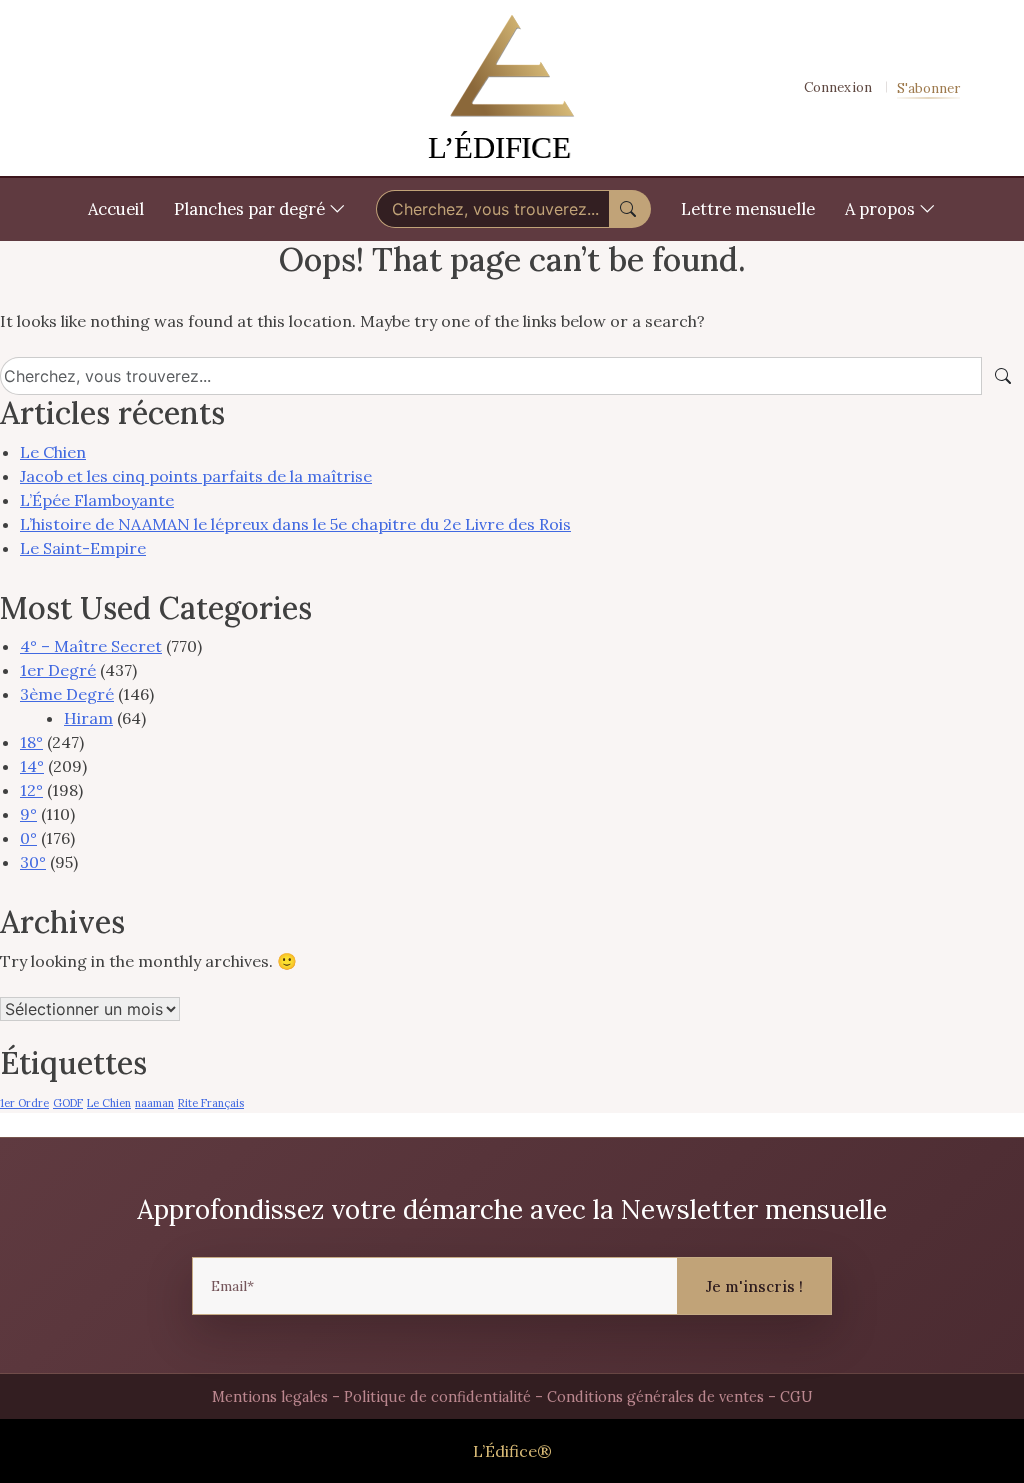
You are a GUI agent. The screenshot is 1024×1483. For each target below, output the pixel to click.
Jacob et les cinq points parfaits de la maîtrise (196, 476)
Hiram (88, 718)
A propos (882, 209)
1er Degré (58, 670)
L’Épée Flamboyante (97, 500)
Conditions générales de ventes (655, 1397)
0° (28, 838)
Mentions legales (270, 1397)
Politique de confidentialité (437, 1397)
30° (33, 862)
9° (28, 814)
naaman (154, 1103)
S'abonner (928, 88)
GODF (68, 1103)
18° (31, 742)
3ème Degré (67, 694)
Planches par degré (251, 209)
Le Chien (53, 452)
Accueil (116, 209)
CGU (796, 1397)
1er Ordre (24, 1103)
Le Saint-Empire (83, 548)
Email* (232, 1286)
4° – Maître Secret (91, 646)
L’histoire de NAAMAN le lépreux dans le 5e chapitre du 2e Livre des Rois (295, 524)
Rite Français (211, 1103)
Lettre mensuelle (748, 209)
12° (31, 790)
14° (32, 766)
